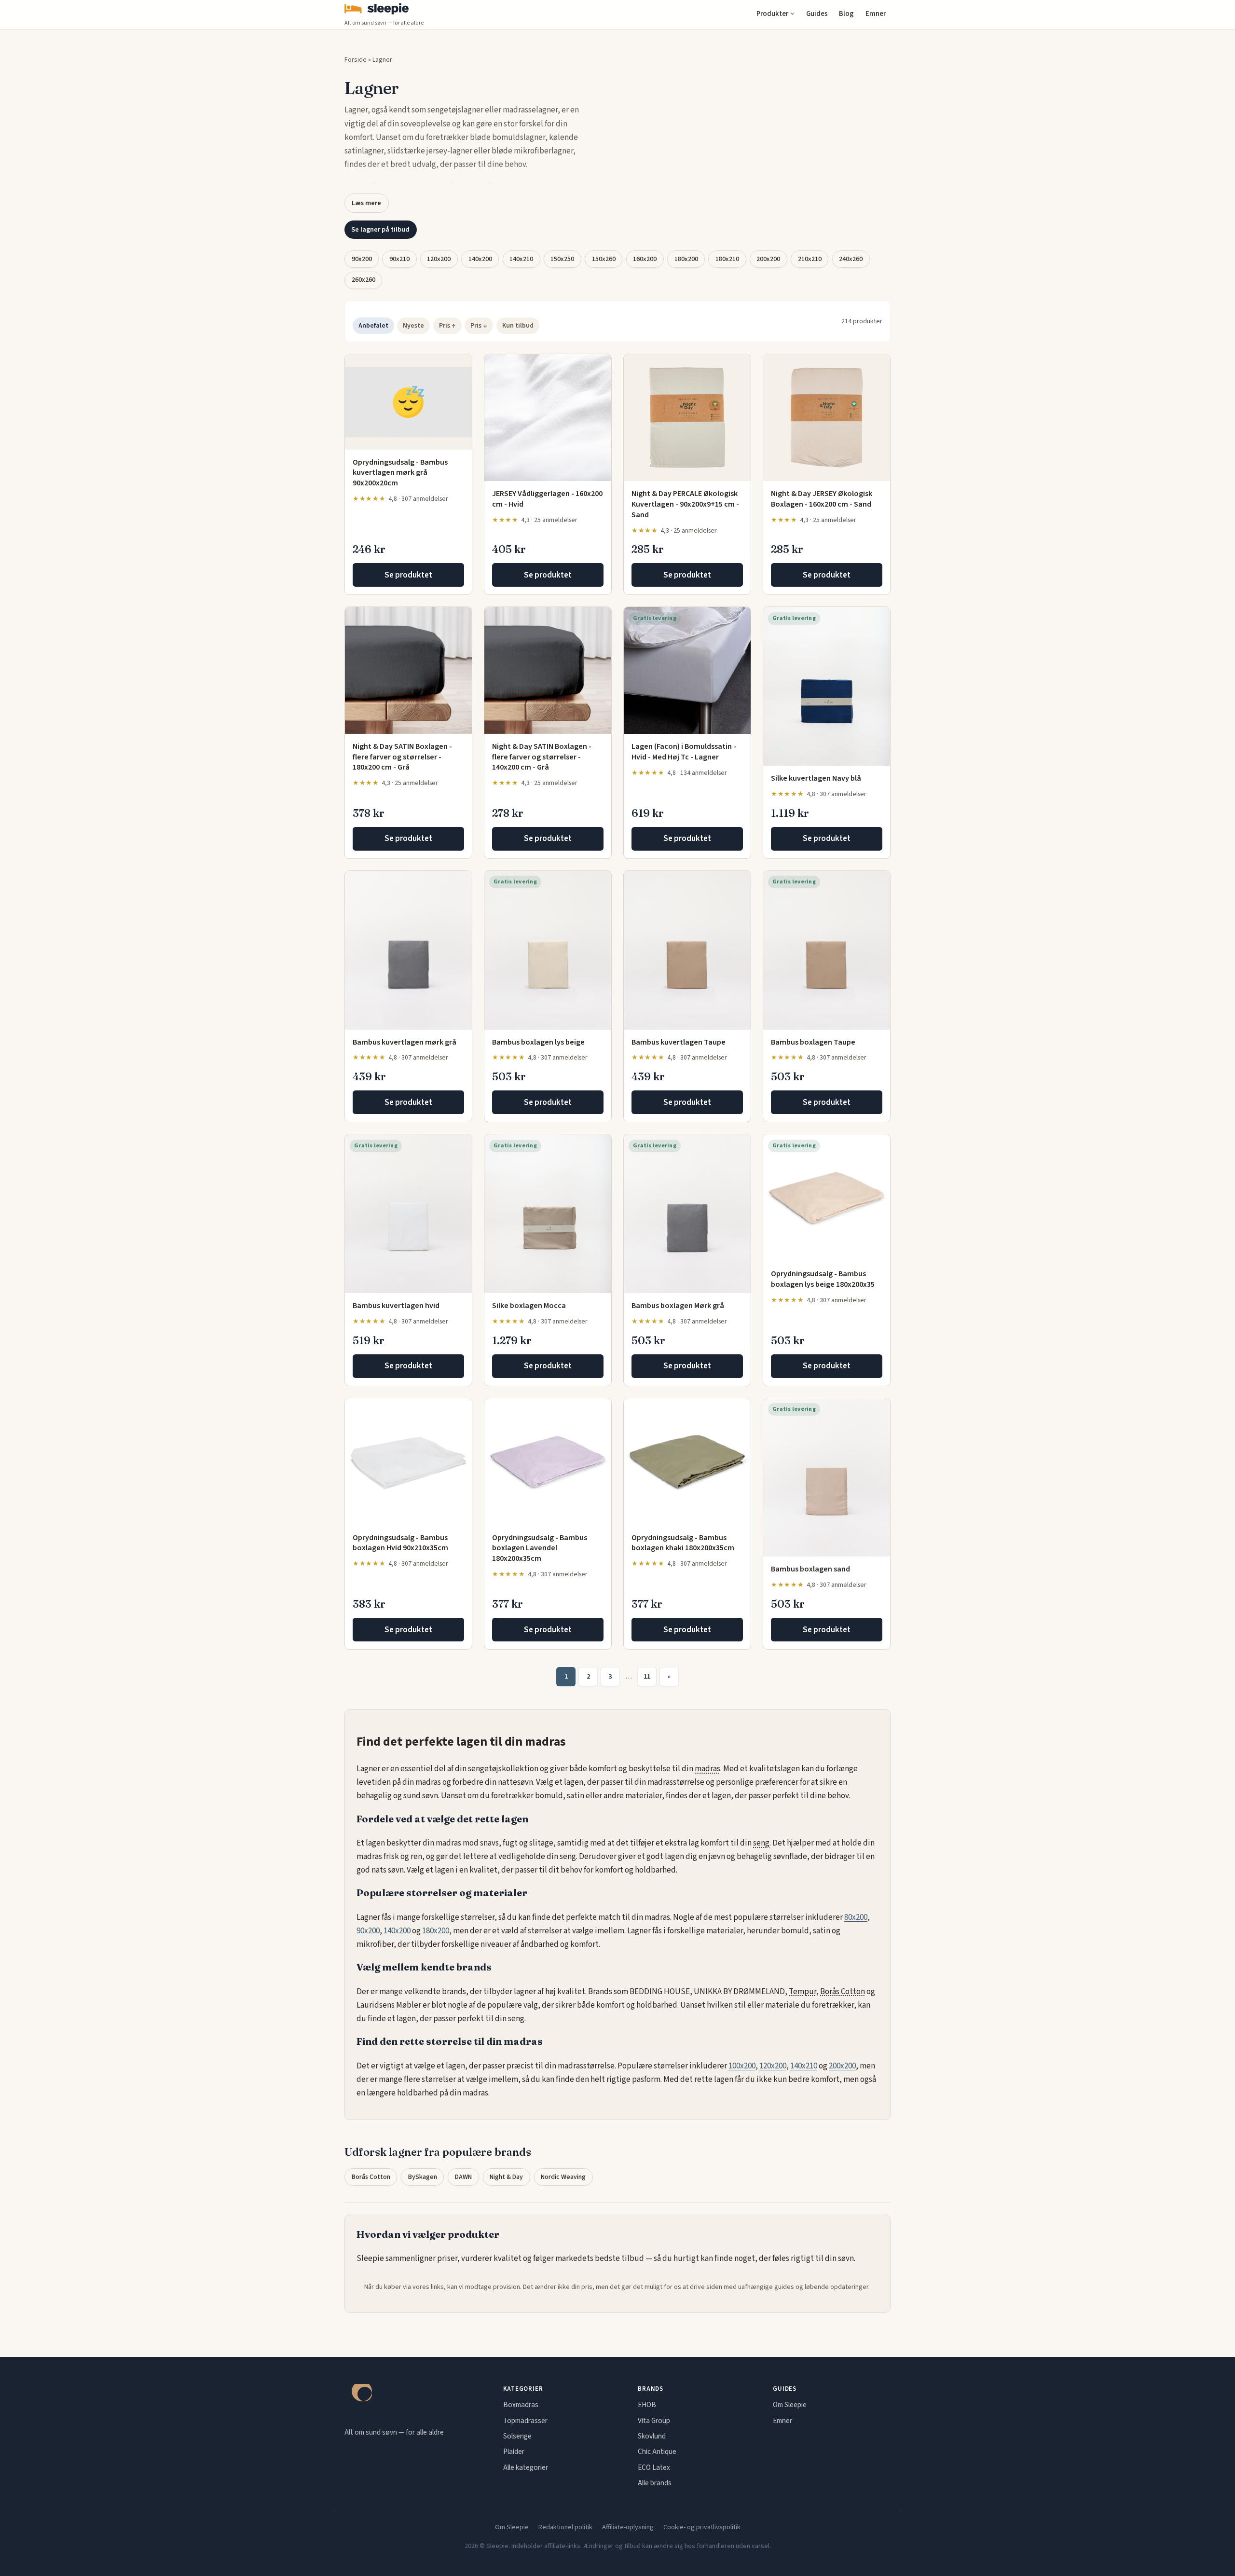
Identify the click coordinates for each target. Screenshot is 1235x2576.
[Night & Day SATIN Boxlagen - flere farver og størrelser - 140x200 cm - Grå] (548, 670)
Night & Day (506, 2177)
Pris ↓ (479, 326)
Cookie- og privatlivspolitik (702, 2527)
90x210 (399, 259)
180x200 (686, 259)
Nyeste (413, 326)
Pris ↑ (447, 326)
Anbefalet (373, 326)
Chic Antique (657, 2452)
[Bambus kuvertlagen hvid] (408, 1214)
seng (761, 1843)
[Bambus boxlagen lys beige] (548, 950)
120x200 (439, 259)
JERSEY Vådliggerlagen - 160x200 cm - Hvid (547, 499)
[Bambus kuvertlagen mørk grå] (408, 950)
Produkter (772, 14)
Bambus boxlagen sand (810, 1569)
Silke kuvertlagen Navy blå (816, 778)
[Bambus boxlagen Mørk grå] (687, 1214)
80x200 (856, 1917)
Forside (356, 60)
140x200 (480, 259)
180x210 (727, 259)
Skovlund (652, 2436)
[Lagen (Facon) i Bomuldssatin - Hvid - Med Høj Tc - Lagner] (687, 670)
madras (707, 1769)
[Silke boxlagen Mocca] (548, 1214)
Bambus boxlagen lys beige (538, 1042)
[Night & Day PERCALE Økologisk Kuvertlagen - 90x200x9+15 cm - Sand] (687, 418)
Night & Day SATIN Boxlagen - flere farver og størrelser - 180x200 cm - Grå (402, 757)
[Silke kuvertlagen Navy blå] (827, 686)
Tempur (803, 1992)
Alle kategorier (526, 2467)
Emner (876, 14)
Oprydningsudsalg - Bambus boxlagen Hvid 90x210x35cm (400, 1543)
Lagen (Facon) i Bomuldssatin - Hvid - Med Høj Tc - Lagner (684, 752)
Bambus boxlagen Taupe (813, 1042)
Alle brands (655, 2483)
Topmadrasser (525, 2421)
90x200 (362, 259)
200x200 (768, 259)
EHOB (647, 2405)
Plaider (514, 2452)
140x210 (521, 259)
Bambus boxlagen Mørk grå (678, 1306)
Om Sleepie (790, 2405)
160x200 (645, 259)
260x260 (364, 280)
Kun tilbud (518, 326)
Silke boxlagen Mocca (529, 1306)
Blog (846, 14)
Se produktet (408, 575)
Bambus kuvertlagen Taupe (679, 1042)
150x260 (604, 259)
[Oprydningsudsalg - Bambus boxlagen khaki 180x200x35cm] (687, 1462)
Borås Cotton (843, 1992)
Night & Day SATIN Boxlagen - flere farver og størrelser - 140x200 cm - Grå (542, 757)
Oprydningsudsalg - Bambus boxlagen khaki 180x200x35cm (683, 1543)
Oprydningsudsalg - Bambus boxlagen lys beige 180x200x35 (823, 1279)
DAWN (463, 2177)
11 (647, 1676)
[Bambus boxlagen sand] (827, 1478)
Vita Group (654, 2421)
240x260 (851, 259)
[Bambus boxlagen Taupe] (827, 950)
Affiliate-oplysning (628, 2527)
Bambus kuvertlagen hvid (396, 1306)
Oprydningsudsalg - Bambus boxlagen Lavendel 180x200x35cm (540, 1548)
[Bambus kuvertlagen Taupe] (687, 950)
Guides (817, 14)
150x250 (562, 259)
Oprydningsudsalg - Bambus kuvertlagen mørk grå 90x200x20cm (400, 473)
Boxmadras (521, 2405)
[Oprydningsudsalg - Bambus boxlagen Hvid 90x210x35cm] (408, 1462)
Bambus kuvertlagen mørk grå (405, 1042)
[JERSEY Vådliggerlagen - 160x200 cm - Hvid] (548, 418)
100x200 (742, 2066)
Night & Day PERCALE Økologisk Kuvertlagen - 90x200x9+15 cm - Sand (685, 504)
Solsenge (517, 2436)
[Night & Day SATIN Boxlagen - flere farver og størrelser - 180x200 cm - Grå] (408, 670)
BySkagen (423, 2177)
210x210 (810, 259)
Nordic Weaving (563, 2177)
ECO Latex (654, 2467)
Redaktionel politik (565, 2527)
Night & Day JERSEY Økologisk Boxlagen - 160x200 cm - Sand (822, 499)
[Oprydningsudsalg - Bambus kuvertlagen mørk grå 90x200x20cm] (408, 402)
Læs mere (366, 203)
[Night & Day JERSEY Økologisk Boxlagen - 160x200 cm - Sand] (827, 418)
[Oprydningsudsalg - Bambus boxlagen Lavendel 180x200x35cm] (548, 1462)
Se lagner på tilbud (380, 229)
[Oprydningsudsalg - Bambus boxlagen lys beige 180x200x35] (827, 1198)
